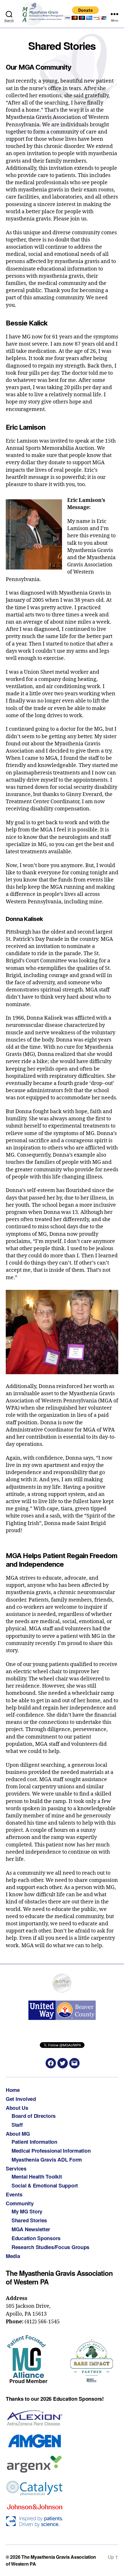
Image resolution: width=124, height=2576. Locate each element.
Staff (17, 2125)
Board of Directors (34, 2116)
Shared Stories (29, 2220)
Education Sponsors (36, 2238)
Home (13, 2090)
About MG (18, 2134)
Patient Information (34, 2142)
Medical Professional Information (51, 2151)
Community (20, 2203)
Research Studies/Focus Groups (50, 2247)
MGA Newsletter (31, 2229)
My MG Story (27, 2211)
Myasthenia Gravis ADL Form (47, 2160)
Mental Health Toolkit (37, 2177)
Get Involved (21, 2099)
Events (14, 2194)
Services (16, 2168)
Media (13, 2256)
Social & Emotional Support (45, 2185)
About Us (17, 2108)
